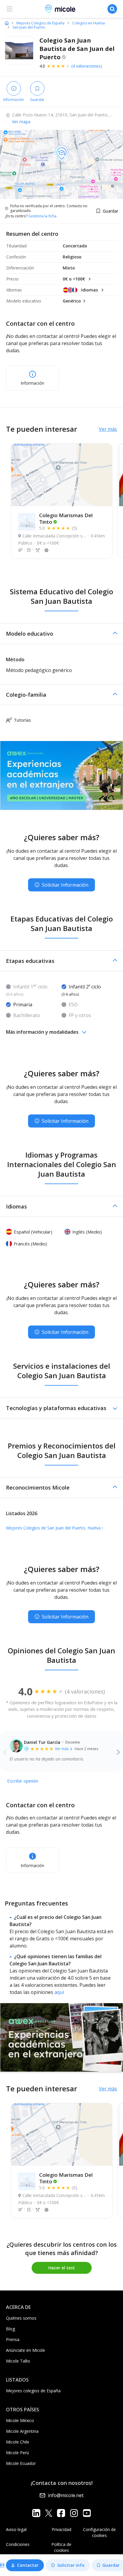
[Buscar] (112, 9)
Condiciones (18, 2544)
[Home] (7, 23)
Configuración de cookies (99, 2532)
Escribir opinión (23, 1781)
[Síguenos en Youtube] (87, 2513)
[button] (61, 634)
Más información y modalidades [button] (42, 1032)
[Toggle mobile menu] (10, 9)
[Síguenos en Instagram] (74, 2513)
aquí (59, 1992)
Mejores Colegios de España (40, 23)
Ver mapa (21, 122)
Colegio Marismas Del (66, 519)
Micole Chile (18, 2442)
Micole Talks (18, 2361)
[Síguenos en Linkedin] (36, 2513)
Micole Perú (17, 2453)
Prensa (13, 2339)
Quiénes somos (21, 2318)
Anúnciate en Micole (26, 2350)
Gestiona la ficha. (43, 216)
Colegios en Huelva (89, 23)
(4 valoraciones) (87, 66)
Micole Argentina (22, 2431)
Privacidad (61, 2529)
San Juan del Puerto (29, 27)
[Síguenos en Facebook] (61, 2513)
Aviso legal (16, 2529)
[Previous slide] (5, 1752)
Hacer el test (62, 2268)
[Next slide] (118, 1752)
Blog (10, 2329)
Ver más (108, 429)
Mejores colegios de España (33, 2391)
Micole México (20, 2420)
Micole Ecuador (21, 2463)
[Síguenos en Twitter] (49, 2513)
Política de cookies (61, 2547)
